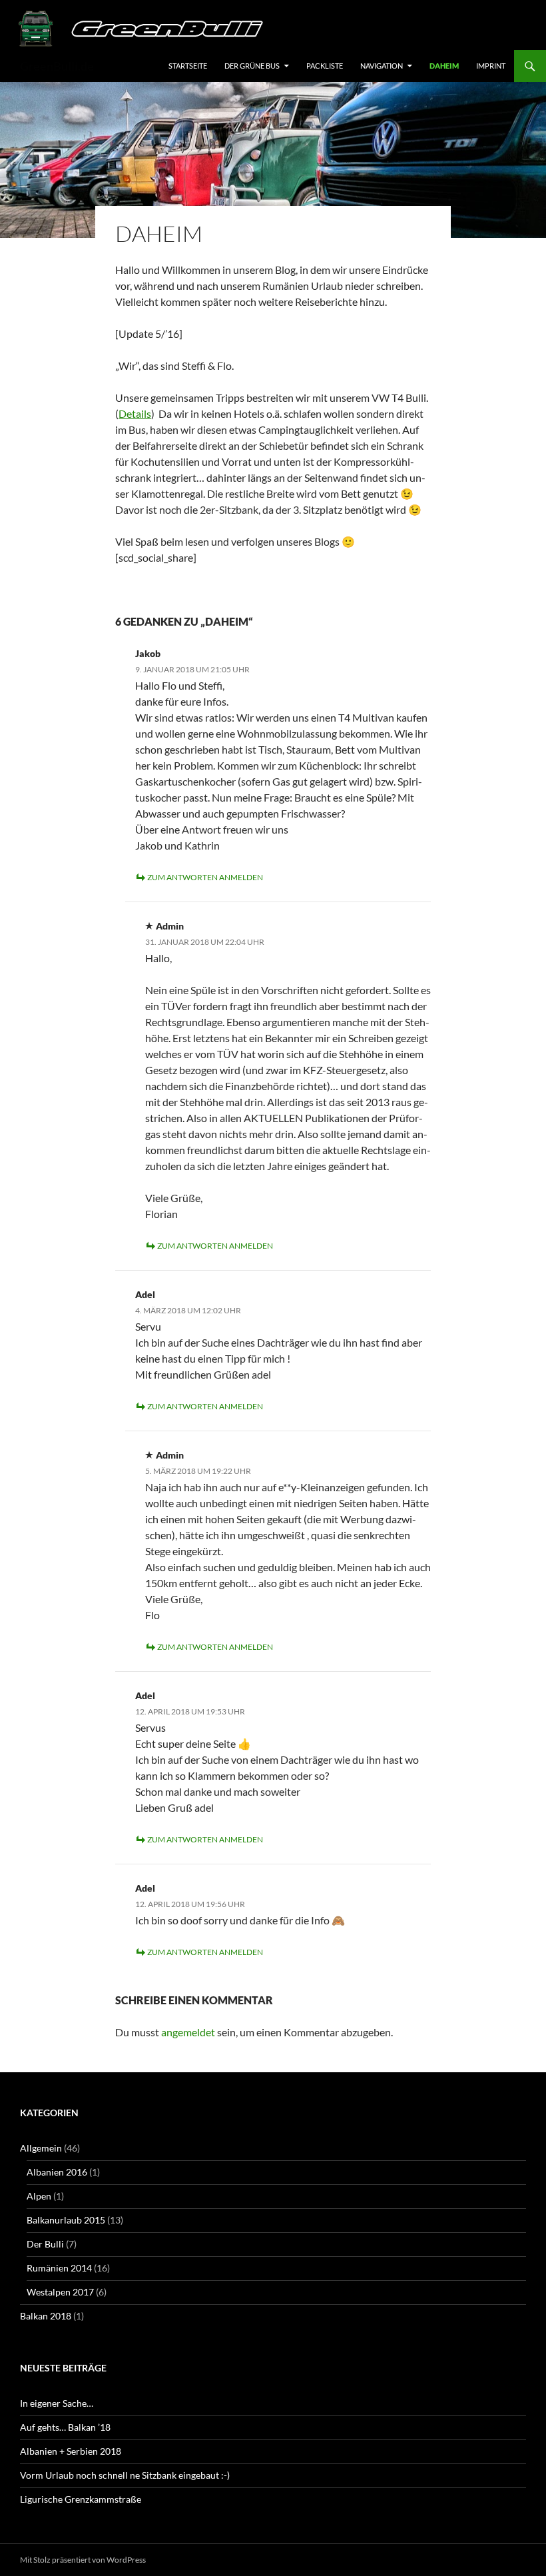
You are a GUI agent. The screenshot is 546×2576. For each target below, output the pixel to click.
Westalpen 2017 (60, 2292)
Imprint (491, 66)
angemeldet (188, 2032)
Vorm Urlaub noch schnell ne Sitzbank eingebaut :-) (125, 2475)
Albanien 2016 (57, 2172)
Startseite (188, 66)
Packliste (325, 66)
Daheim (444, 66)
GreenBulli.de (57, 66)
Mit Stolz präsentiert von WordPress (83, 2560)
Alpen (39, 2196)
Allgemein (41, 2148)
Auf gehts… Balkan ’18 (65, 2427)
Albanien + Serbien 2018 (71, 2451)
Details (135, 413)
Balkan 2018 (46, 2316)
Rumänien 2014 (59, 2268)
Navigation (382, 66)
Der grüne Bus (252, 66)
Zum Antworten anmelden (205, 877)
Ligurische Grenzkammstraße (81, 2499)
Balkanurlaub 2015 (66, 2220)
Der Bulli (45, 2244)
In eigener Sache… (57, 2403)
